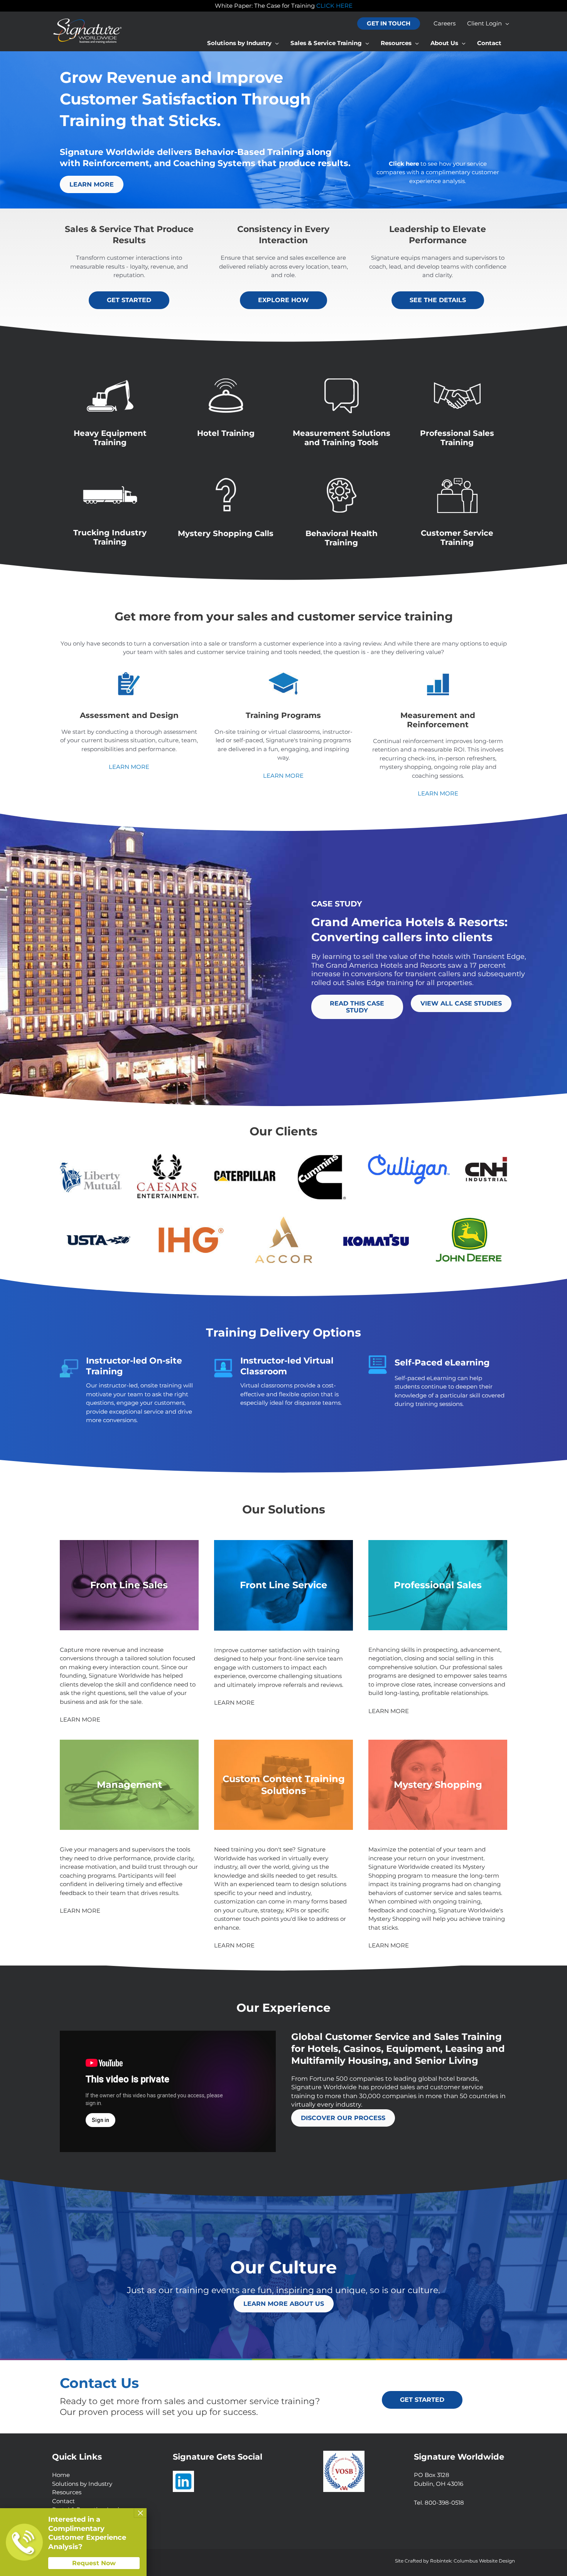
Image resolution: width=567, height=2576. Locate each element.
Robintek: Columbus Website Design (472, 2561)
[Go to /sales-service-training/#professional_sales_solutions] (438, 1585)
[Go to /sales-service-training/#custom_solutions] (283, 1785)
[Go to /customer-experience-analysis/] (438, 173)
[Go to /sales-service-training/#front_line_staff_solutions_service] (283, 1585)
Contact (63, 2501)
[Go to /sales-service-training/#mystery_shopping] (438, 1785)
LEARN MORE (129, 767)
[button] (389, 24)
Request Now (94, 2563)
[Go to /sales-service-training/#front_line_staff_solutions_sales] (129, 1585)
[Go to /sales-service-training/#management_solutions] (129, 1785)
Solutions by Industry (82, 2484)
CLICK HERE (334, 6)
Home (61, 2475)
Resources (67, 2492)
